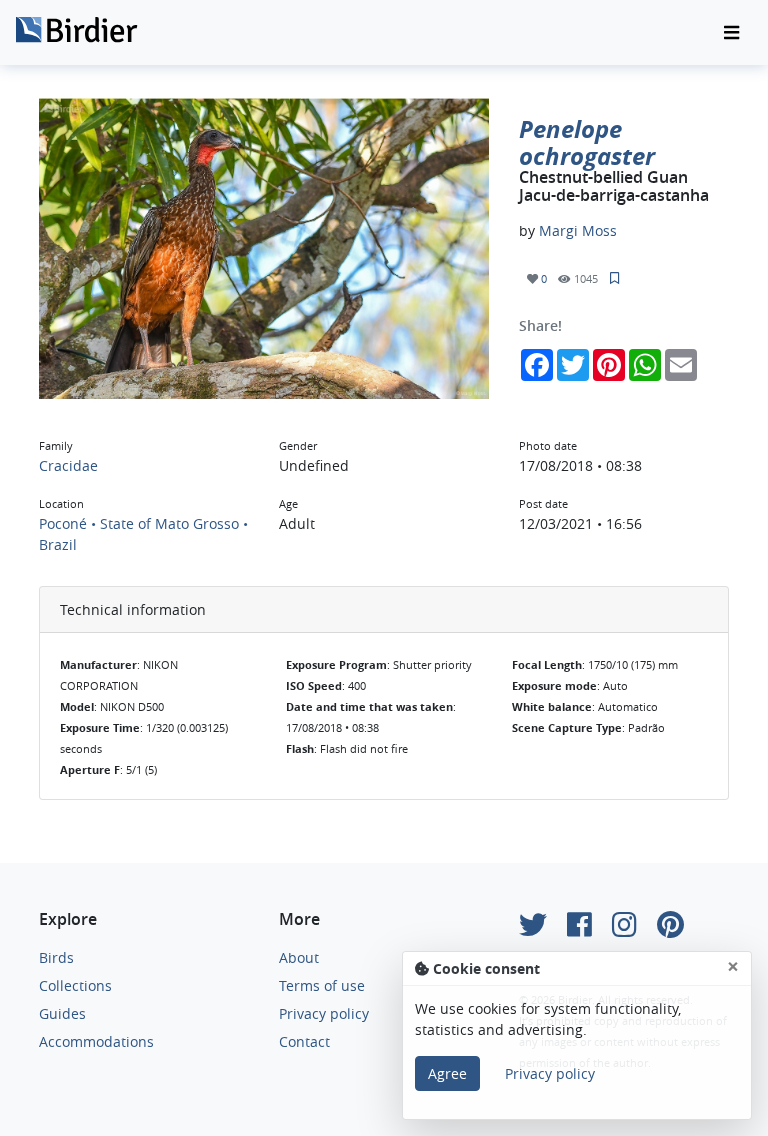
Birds (56, 957)
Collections (75, 985)
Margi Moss (578, 230)
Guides (62, 1013)
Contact (304, 1041)
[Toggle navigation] (731, 33)
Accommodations (96, 1041)
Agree (447, 1073)
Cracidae (68, 465)
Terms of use (322, 985)
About (299, 957)
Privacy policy (324, 1013)
